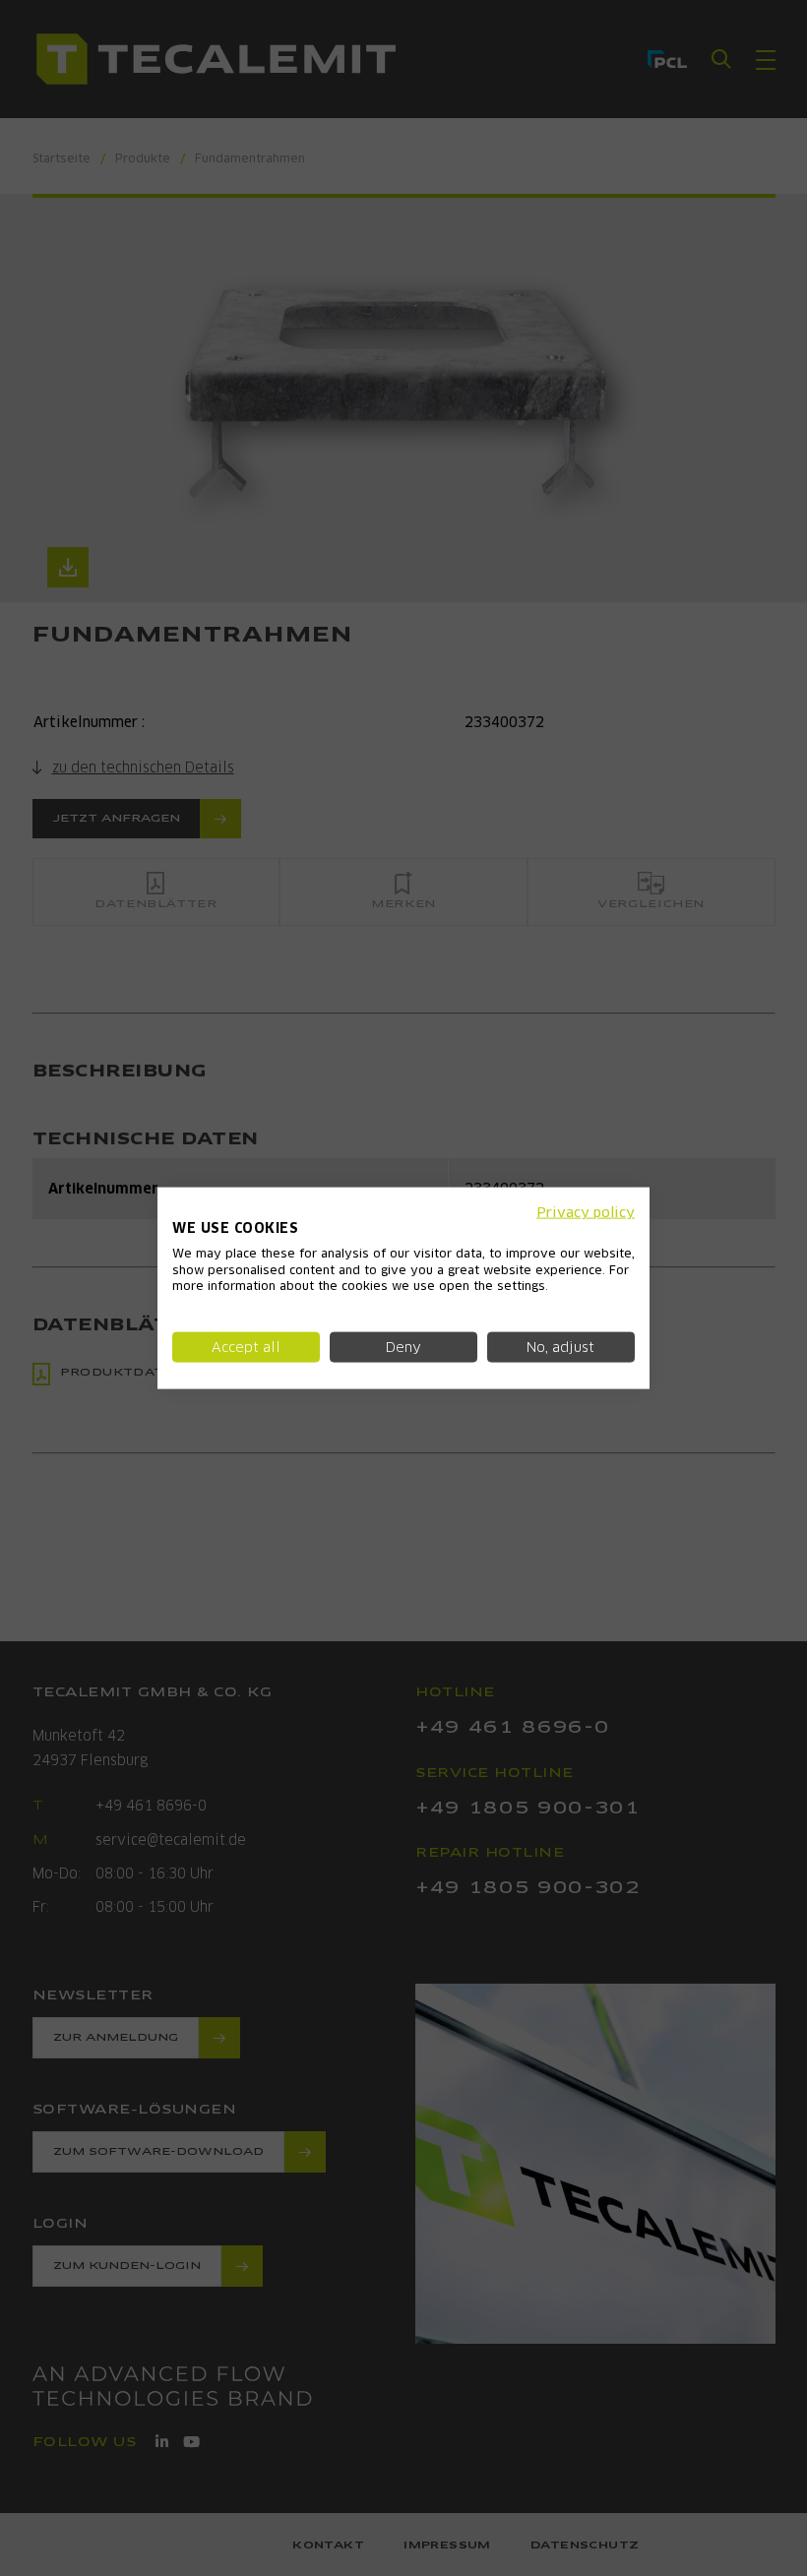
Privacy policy (586, 1212)
